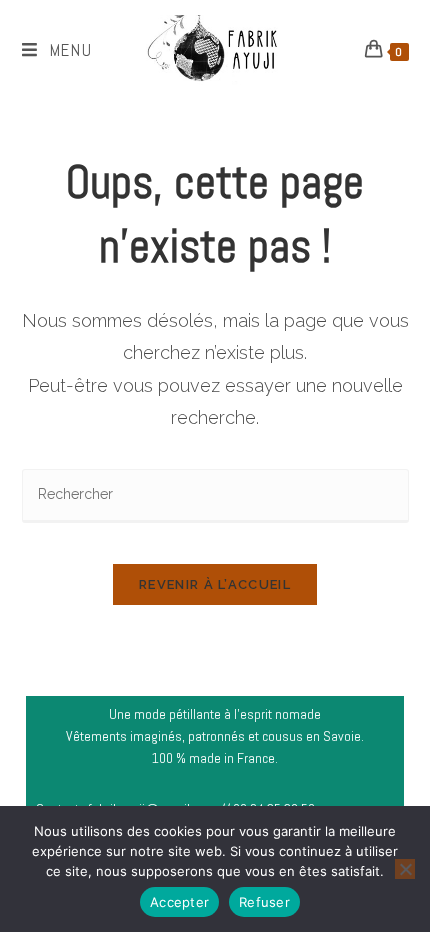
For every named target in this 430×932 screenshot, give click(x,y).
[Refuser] (405, 869)
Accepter (179, 902)
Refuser (264, 902)
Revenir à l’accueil (215, 584)
